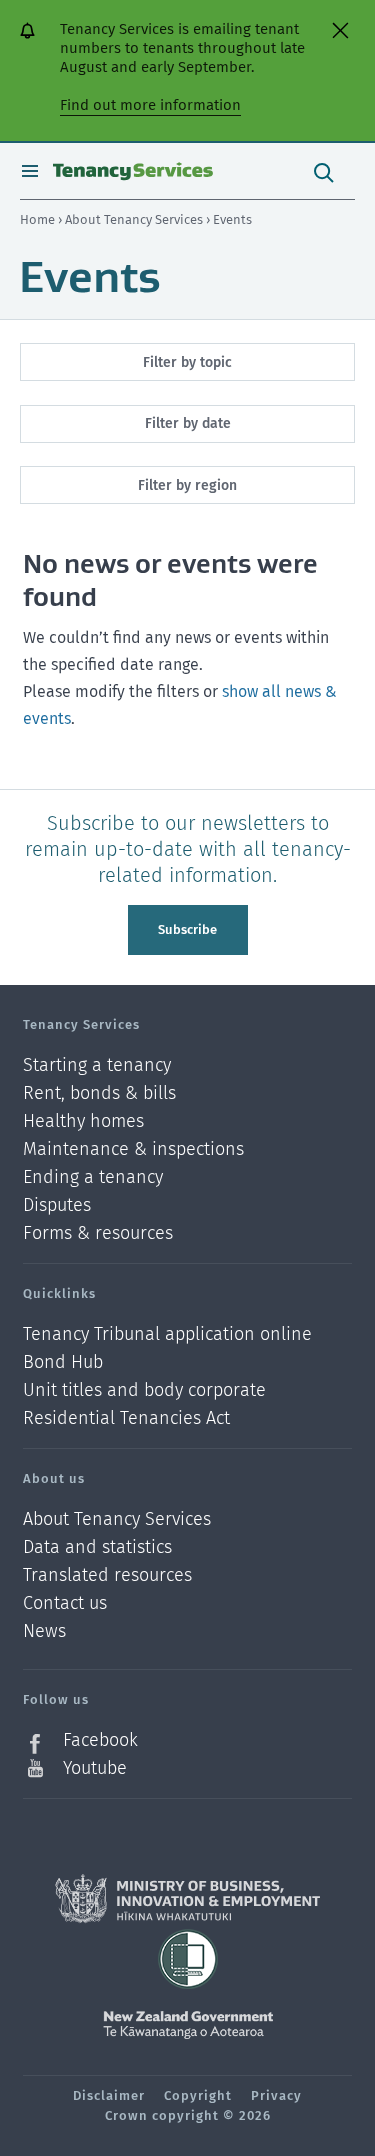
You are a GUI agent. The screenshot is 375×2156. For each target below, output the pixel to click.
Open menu (30, 171)
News (44, 1631)
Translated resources (107, 1575)
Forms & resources (98, 1233)
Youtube (95, 1768)
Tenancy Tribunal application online (167, 1334)
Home (37, 219)
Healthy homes (83, 1121)
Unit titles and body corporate (144, 1390)
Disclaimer (109, 2095)
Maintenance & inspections (133, 1149)
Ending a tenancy (93, 1177)
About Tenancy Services (135, 219)
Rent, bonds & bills (99, 1093)
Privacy (276, 2095)
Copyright (198, 2095)
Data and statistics (97, 1547)
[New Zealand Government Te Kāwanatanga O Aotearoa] (188, 2025)
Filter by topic (187, 362)
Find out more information (150, 105)
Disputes (57, 1205)
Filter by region (187, 485)
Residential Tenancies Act (126, 1418)
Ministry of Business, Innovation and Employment (187, 1899)
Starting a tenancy (97, 1065)
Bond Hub (63, 1362)
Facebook (100, 1740)
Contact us (65, 1603)
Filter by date (188, 423)
